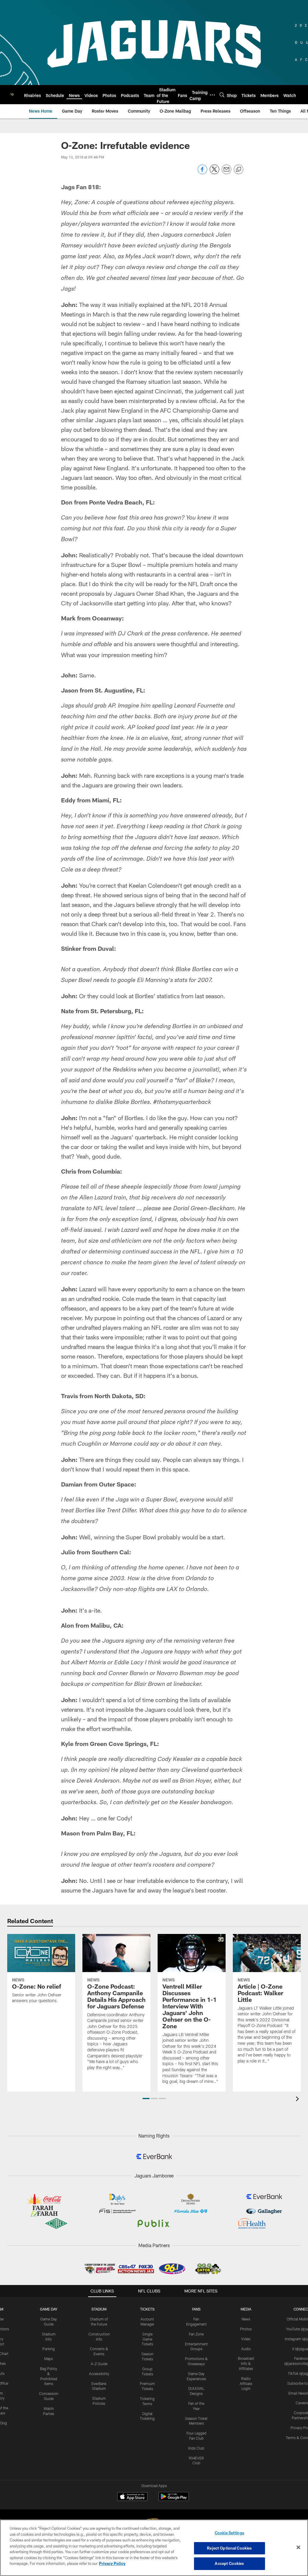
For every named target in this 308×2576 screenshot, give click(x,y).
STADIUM (99, 2309)
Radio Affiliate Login (246, 2384)
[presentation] (298, 2100)
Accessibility (99, 2374)
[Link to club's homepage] (12, 95)
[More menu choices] (212, 95)
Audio (246, 2349)
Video (246, 2339)
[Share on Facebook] (202, 173)
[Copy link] (239, 170)
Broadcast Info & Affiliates (246, 2363)
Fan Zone (196, 2334)
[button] (146, 2099)
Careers (302, 2403)
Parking (49, 2349)
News (246, 2319)
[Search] (222, 95)
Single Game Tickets (147, 2339)
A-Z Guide (99, 2364)
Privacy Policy (112, 2563)
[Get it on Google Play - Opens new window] (174, 2500)
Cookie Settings (229, 2533)
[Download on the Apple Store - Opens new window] (132, 2497)
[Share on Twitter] (214, 173)
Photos (246, 2329)
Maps (49, 2359)
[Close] (298, 2547)
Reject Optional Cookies (229, 2548)
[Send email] (226, 173)
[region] (154, 2548)
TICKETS (147, 2309)
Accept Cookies (229, 2563)
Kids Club (196, 2448)
